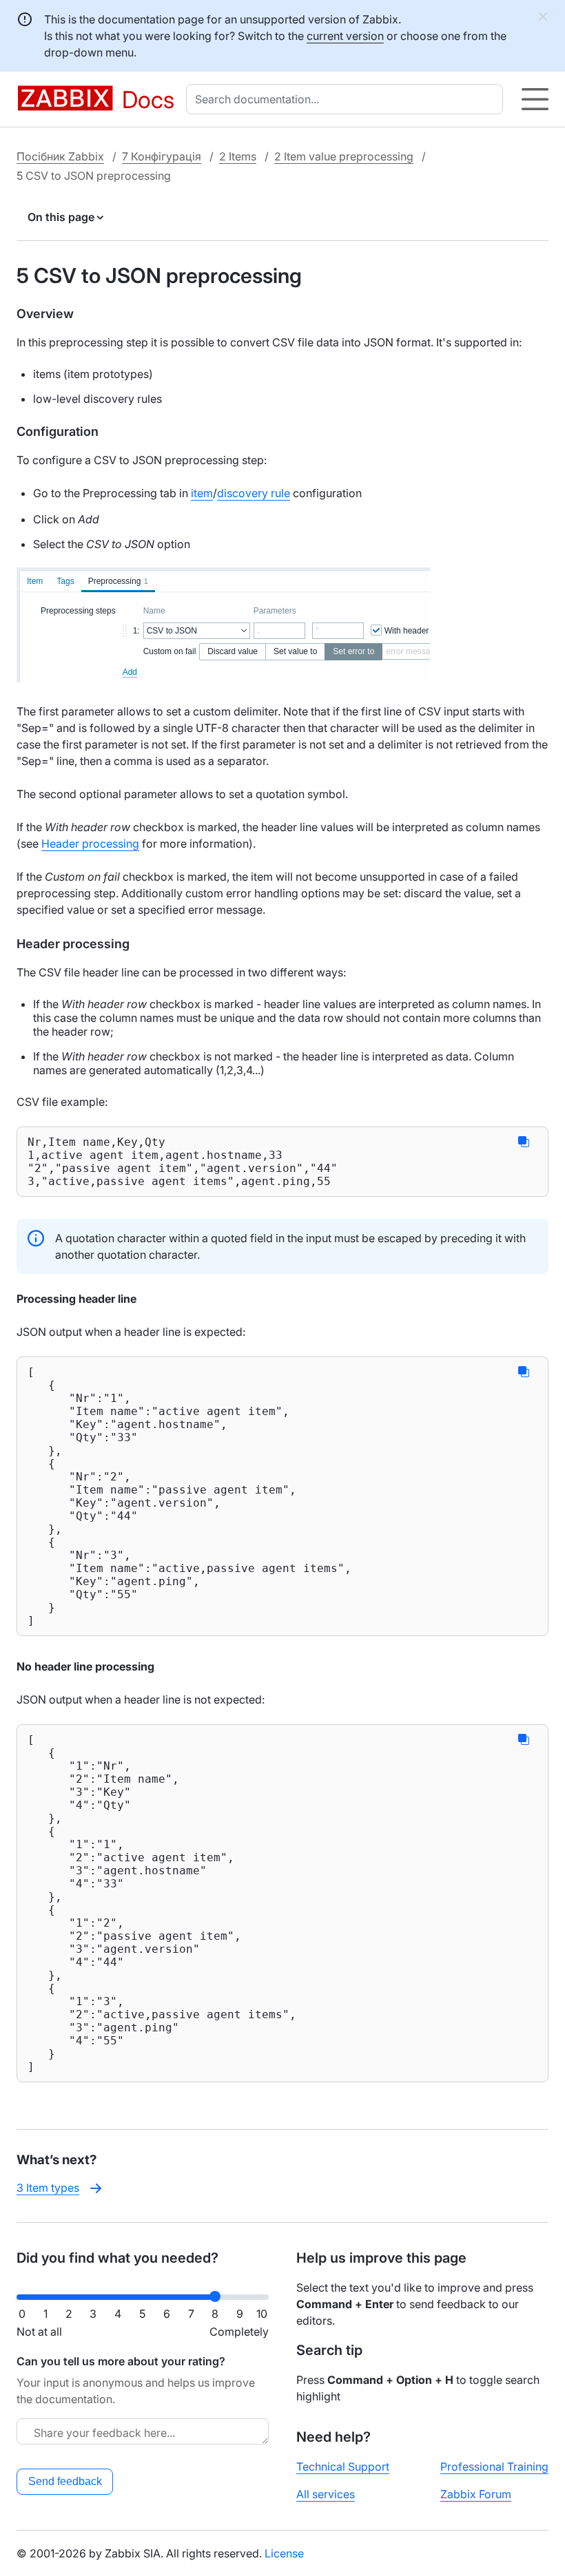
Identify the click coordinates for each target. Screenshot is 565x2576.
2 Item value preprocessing (344, 156)
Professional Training (494, 2467)
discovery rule (254, 493)
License (284, 2553)
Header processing (90, 844)
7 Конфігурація (162, 156)
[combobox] (347, 99)
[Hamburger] (535, 99)
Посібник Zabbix (60, 156)
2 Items (238, 156)
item (202, 493)
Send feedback (65, 2481)
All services (326, 2494)
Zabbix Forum (476, 2494)
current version (345, 36)
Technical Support (343, 2467)
